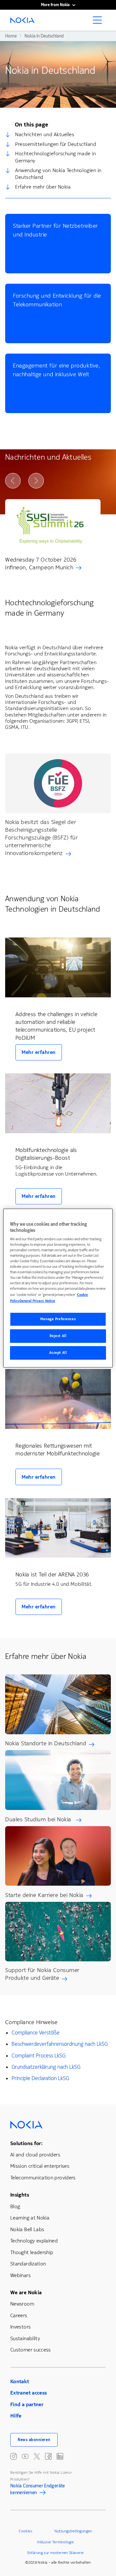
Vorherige (13, 481)
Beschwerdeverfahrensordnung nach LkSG (60, 2044)
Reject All (58, 1336)
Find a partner (27, 2404)
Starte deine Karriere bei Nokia (44, 1895)
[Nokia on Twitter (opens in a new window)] (37, 2456)
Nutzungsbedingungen (73, 2531)
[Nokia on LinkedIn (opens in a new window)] (60, 2456)
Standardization (28, 2264)
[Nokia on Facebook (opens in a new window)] (48, 2456)
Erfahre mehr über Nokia (43, 187)
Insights (20, 2195)
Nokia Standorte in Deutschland (46, 1743)
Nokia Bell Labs (27, 2229)
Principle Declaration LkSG (40, 2078)
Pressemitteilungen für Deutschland (56, 144)
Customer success (31, 2350)
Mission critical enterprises (40, 2166)
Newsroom (22, 2304)
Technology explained (34, 2241)
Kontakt (20, 2381)
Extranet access (29, 2393)
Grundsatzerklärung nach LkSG (46, 2067)
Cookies (25, 2531)
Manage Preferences (58, 1319)
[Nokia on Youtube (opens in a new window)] (25, 2456)
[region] (58, 1288)
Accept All (58, 1353)
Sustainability (25, 2338)
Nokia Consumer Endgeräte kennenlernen (38, 2490)
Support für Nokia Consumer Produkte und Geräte (42, 1974)
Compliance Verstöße (36, 2033)
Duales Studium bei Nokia (39, 1819)
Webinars (20, 2275)
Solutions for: (26, 2143)
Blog (15, 2206)
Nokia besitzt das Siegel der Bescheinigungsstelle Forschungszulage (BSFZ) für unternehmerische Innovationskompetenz (42, 838)
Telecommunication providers (43, 2178)
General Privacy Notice (37, 1301)
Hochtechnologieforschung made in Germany (55, 157)
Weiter (36, 481)
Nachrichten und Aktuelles (45, 134)
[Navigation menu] (99, 22)
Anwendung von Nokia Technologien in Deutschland (58, 174)
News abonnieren (34, 2440)
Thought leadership (32, 2252)
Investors (20, 2327)
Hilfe (16, 2416)
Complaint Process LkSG (39, 2056)
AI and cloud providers (35, 2155)
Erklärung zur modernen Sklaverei (56, 2553)
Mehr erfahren (39, 1052)
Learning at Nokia (30, 2218)
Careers (19, 2315)
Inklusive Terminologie (55, 2542)
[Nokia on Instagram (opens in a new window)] (14, 2456)
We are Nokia (26, 2292)
